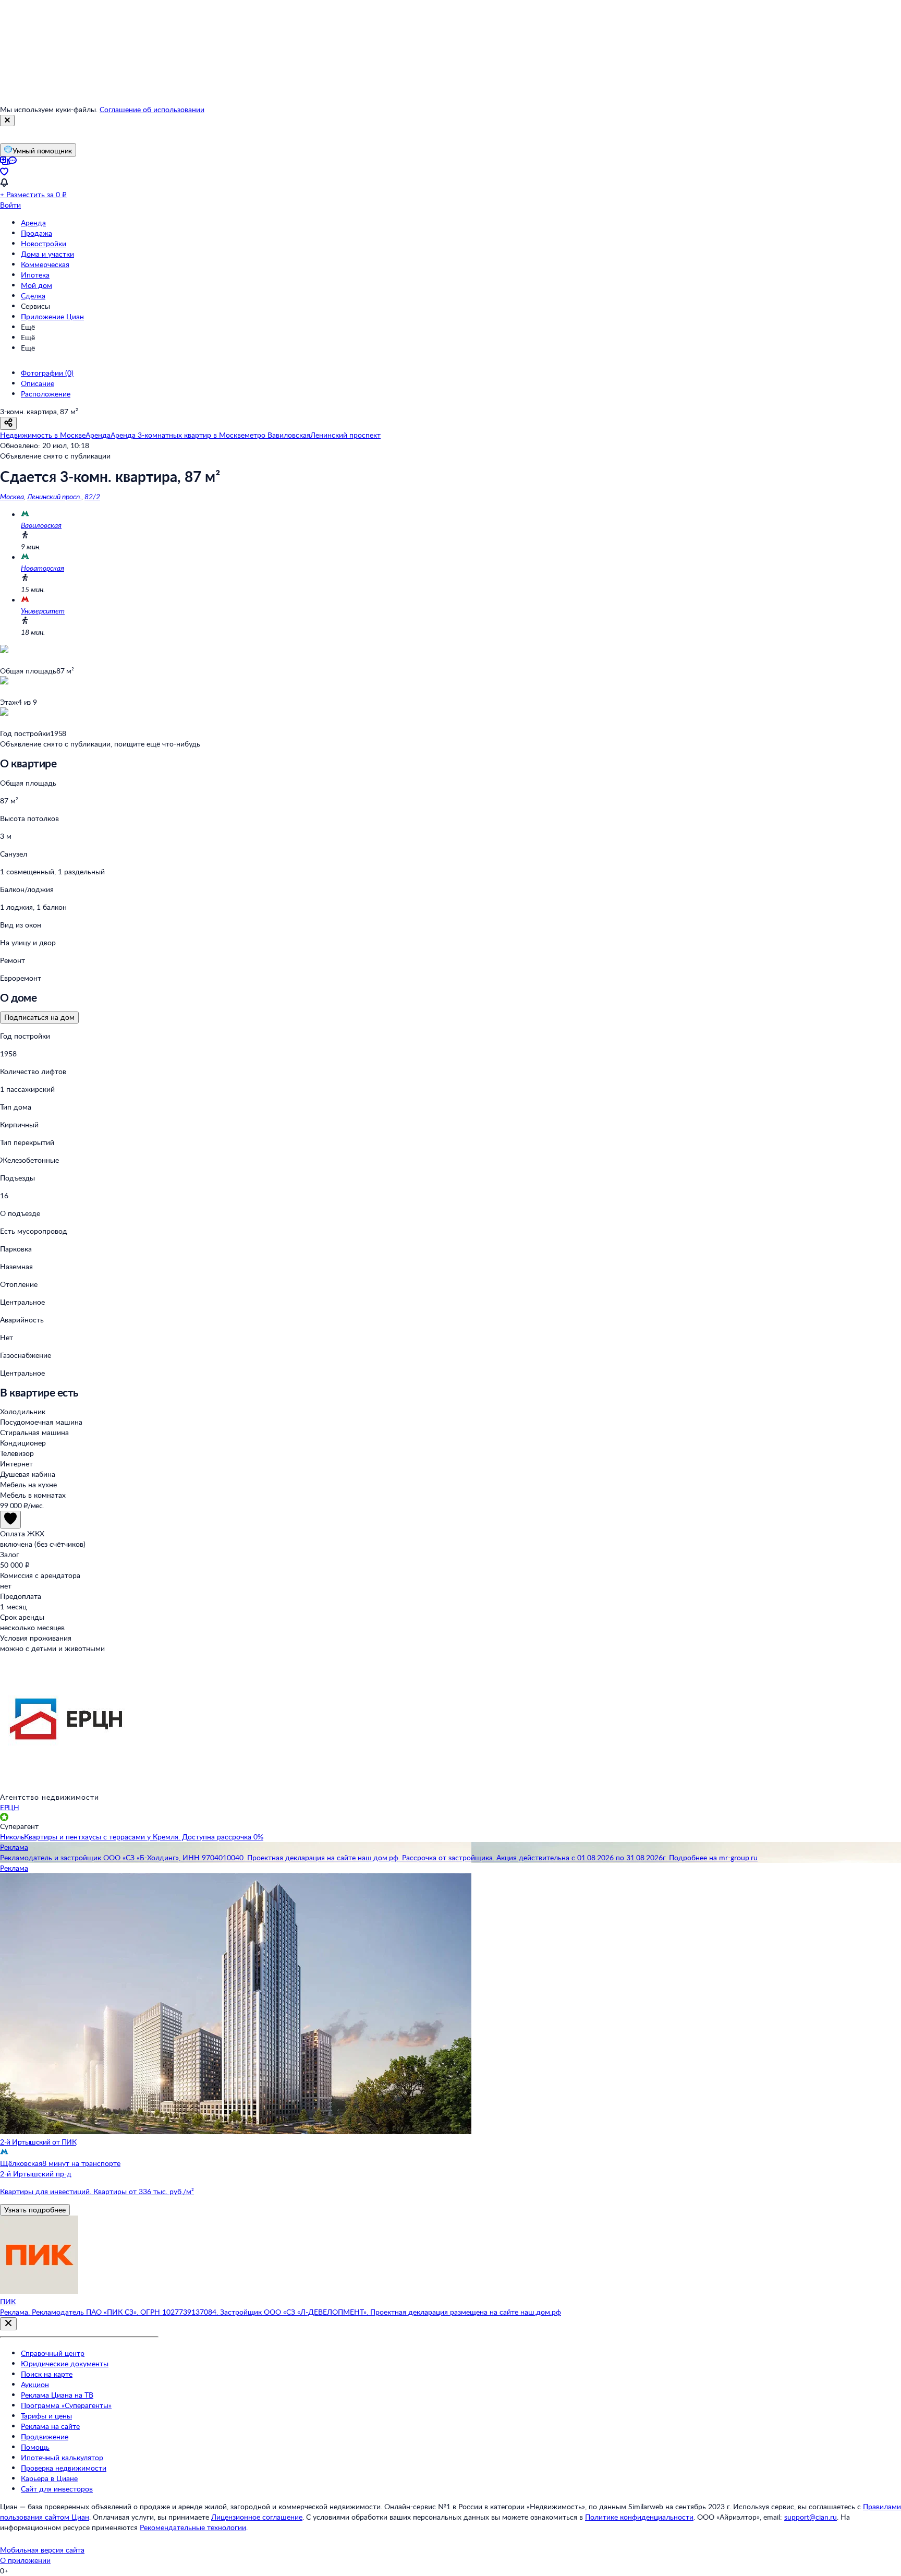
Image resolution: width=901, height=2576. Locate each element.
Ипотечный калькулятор (62, 2457)
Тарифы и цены (46, 2416)
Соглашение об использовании (152, 109)
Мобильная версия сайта (42, 2550)
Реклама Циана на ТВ (57, 2395)
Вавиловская (41, 525)
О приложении (25, 2560)
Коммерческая (45, 264)
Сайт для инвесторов (57, 2489)
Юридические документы (65, 2363)
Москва (12, 496)
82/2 (92, 496)
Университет (43, 611)
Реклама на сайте (50, 2426)
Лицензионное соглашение (257, 2517)
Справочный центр (53, 2353)
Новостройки (44, 243)
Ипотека (35, 275)
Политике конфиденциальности (639, 2517)
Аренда (33, 222)
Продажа (36, 233)
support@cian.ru (811, 2517)
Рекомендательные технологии (193, 2527)
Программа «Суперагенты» (66, 2405)
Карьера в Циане (49, 2478)
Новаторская (42, 568)
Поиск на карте (47, 2374)
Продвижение (45, 2436)
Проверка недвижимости (64, 2468)
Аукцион (35, 2384)
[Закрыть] (7, 121)
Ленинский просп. (54, 496)
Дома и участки (47, 254)
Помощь (35, 2447)
